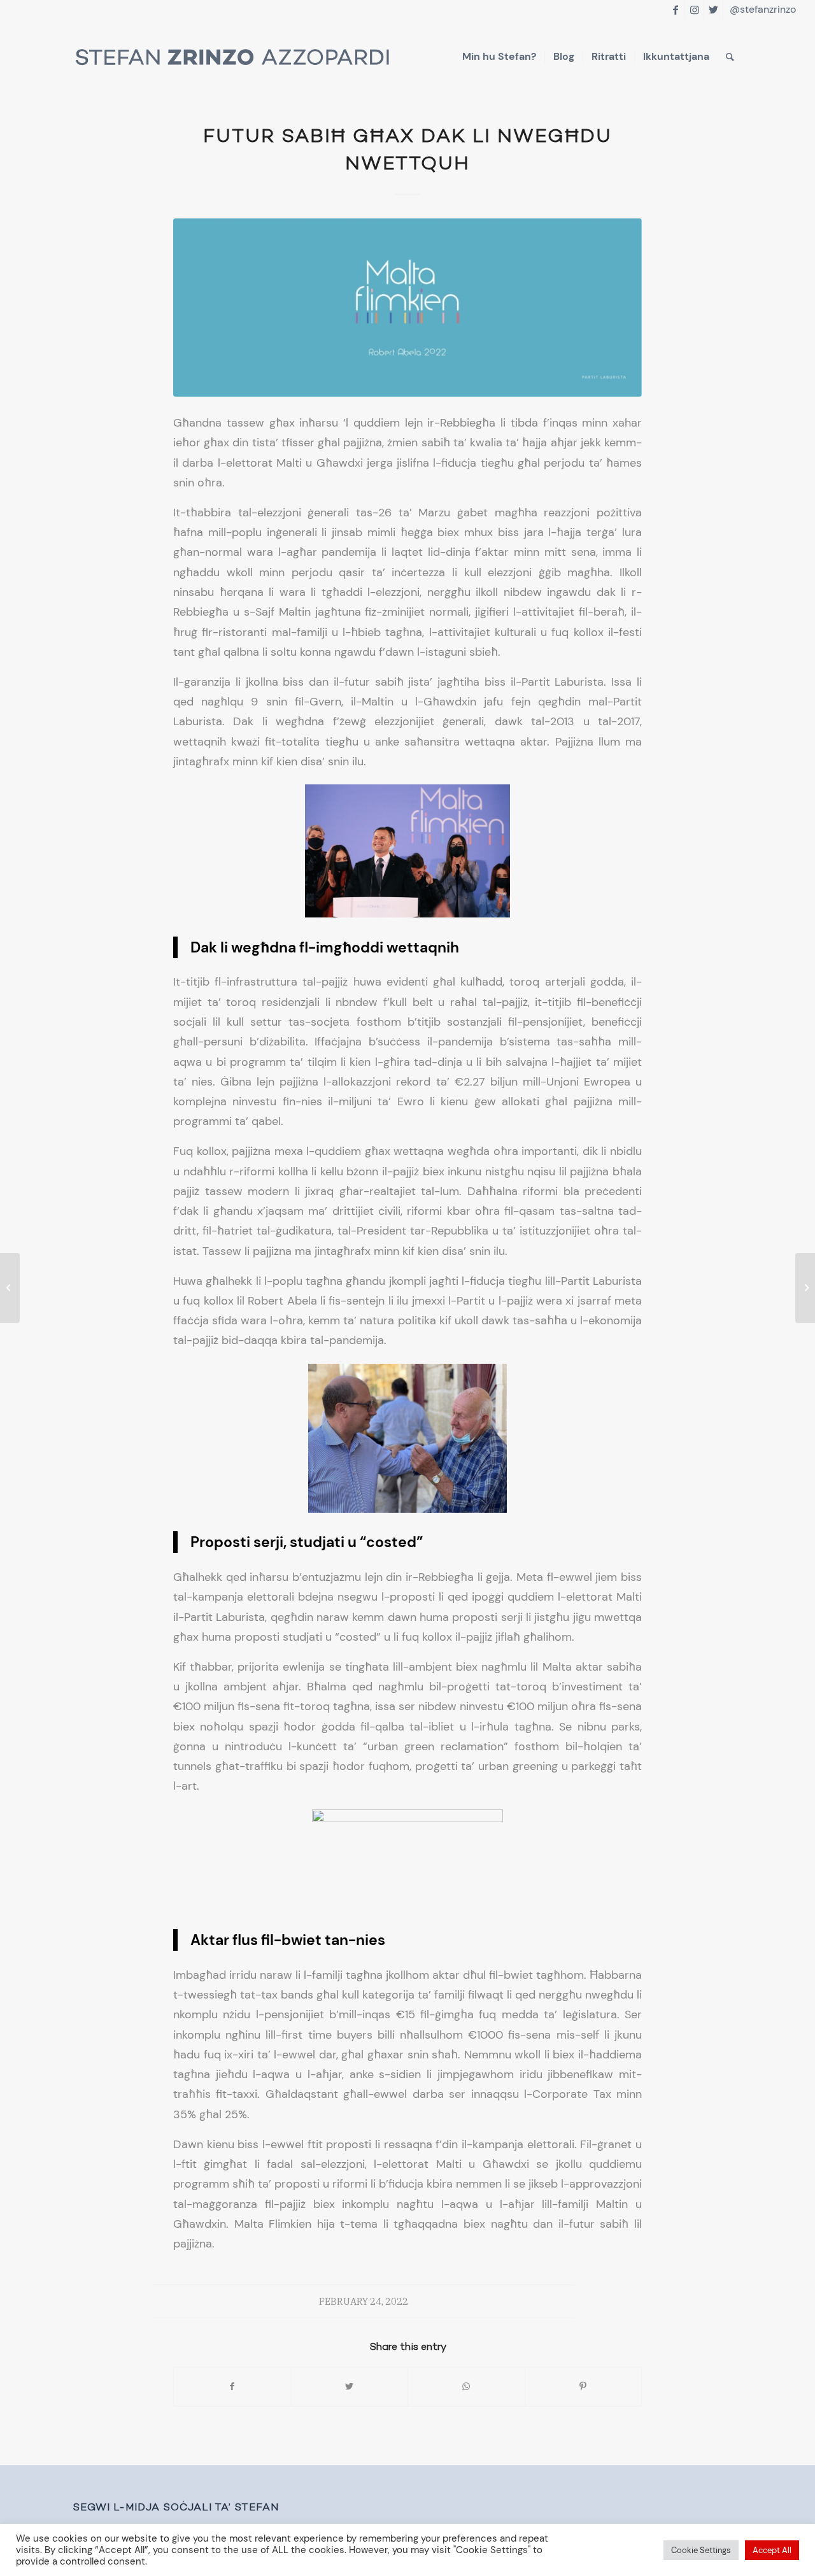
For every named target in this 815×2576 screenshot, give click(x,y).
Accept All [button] (772, 2550)
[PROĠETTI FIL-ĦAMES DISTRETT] (10, 1288)
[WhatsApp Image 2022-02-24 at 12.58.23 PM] (407, 308)
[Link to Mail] (733, 10)
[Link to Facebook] (675, 10)
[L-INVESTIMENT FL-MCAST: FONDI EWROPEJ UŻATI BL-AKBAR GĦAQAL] (805, 1288)
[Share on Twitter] (350, 2387)
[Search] (730, 57)
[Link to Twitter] (713, 10)
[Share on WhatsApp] (466, 2387)
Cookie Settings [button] (701, 2550)
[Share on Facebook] (232, 2387)
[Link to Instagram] (694, 10)
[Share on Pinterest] (584, 2387)
